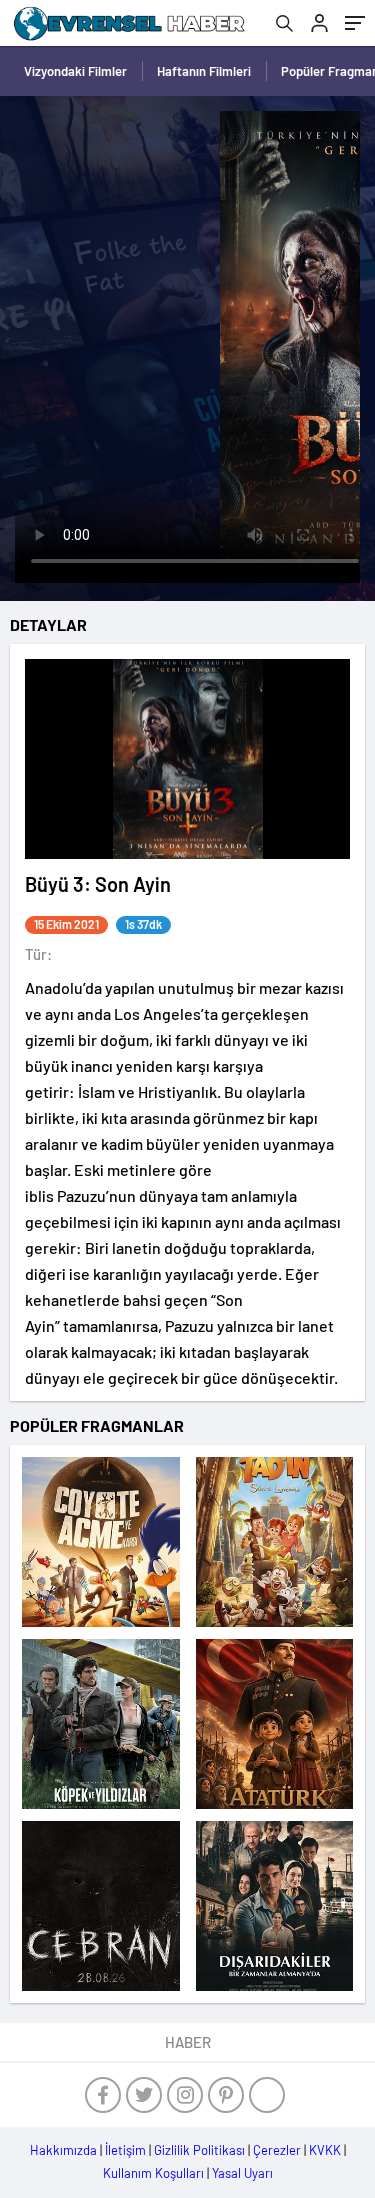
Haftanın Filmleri (204, 71)
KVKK (325, 2150)
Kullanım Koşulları (153, 2173)
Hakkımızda (63, 2150)
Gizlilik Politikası (199, 2150)
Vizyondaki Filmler (75, 71)
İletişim (125, 2150)
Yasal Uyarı (242, 2173)
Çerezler (277, 2150)
